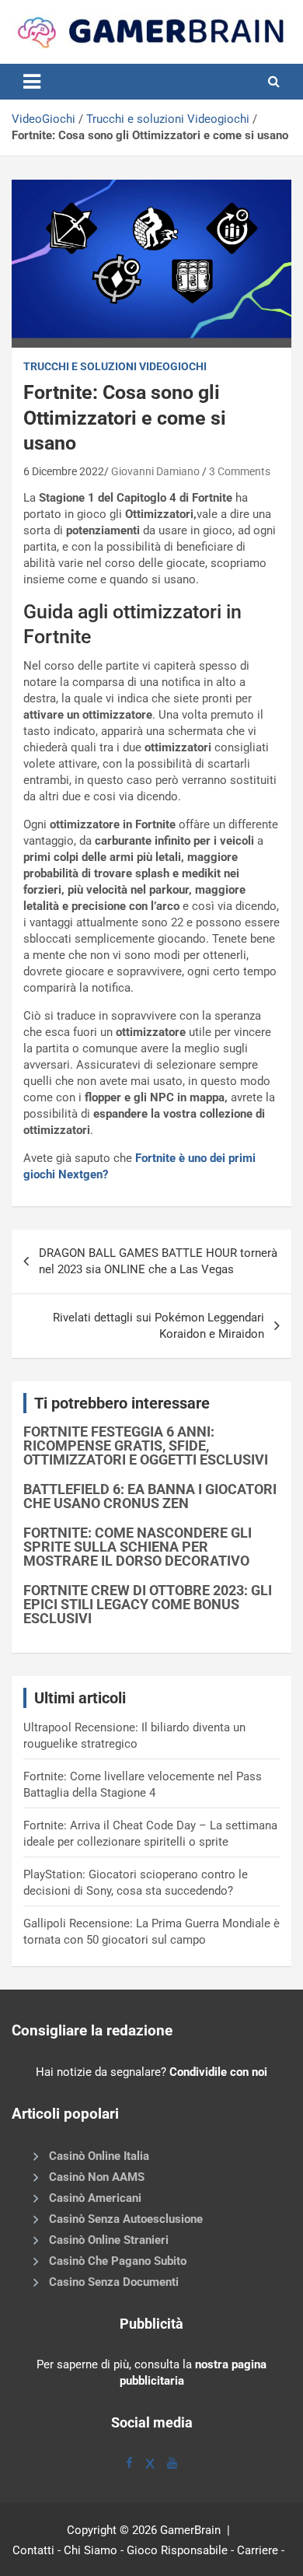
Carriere (258, 2550)
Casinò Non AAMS (97, 2177)
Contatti (33, 2550)
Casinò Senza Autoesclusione (126, 2219)
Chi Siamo (91, 2550)
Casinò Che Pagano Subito (118, 2261)
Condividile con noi (218, 2072)
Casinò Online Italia (99, 2156)
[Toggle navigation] (32, 82)
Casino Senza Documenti (114, 2282)
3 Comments (240, 471)
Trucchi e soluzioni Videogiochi (168, 119)
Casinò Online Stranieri (109, 2240)
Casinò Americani (95, 2198)
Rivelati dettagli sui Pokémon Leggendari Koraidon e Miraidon (158, 1326)
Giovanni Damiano (155, 471)
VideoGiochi (44, 119)
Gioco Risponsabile (177, 2550)
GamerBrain (190, 2530)
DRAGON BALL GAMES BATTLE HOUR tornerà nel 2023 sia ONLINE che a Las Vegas (158, 1261)
